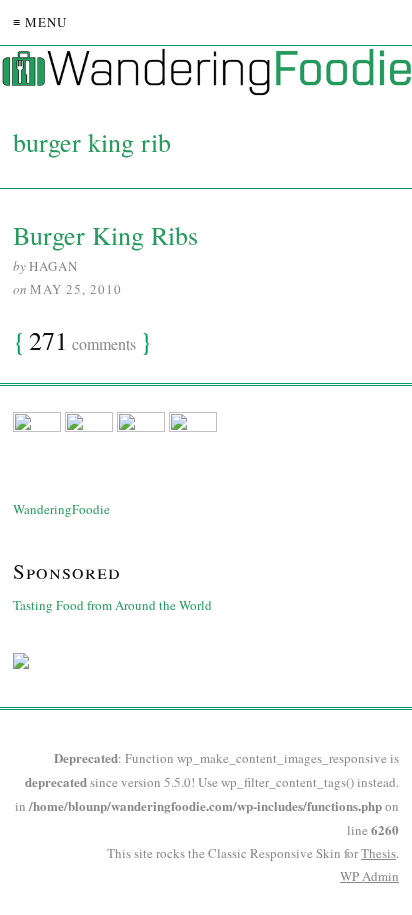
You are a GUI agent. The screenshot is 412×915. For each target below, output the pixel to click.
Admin (369, 876)
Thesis (378, 853)
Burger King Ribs (105, 235)
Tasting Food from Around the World (112, 605)
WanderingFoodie (61, 509)
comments (82, 342)
